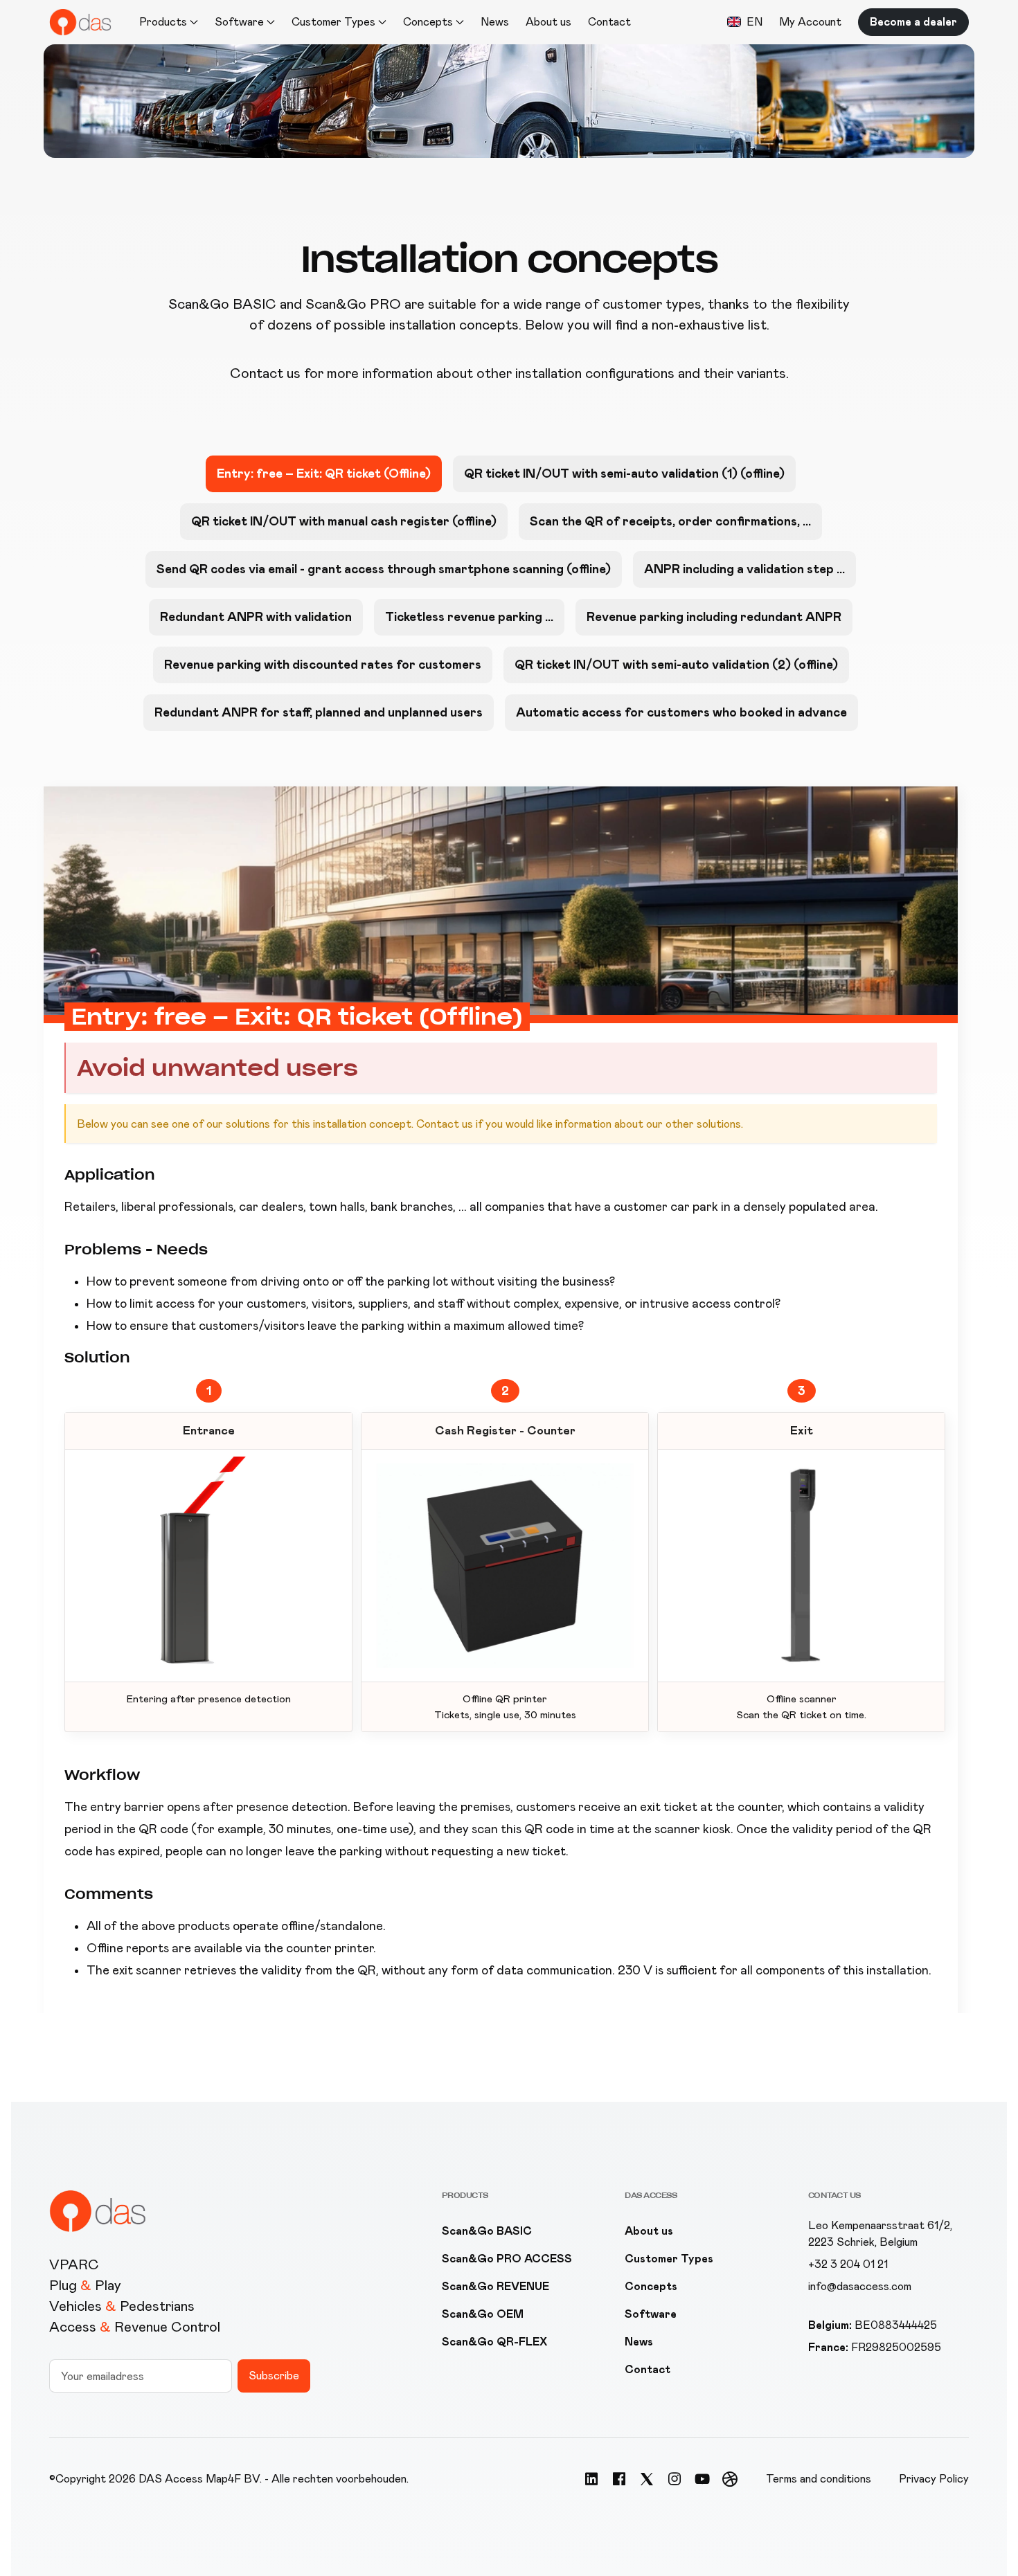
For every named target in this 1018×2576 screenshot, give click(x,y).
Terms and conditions (819, 2479)
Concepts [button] (428, 22)
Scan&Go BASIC (487, 2231)
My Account (810, 22)
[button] (745, 22)
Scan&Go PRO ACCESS (507, 2259)
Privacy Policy (934, 2479)
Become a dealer (913, 22)
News (495, 22)
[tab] (324, 474)
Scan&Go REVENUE (495, 2286)
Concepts (651, 2286)
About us (548, 22)
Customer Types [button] (333, 22)
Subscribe (274, 2376)
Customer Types (669, 2259)
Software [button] (239, 22)
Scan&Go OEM (483, 2314)
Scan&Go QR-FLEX (494, 2342)
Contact (609, 22)
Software (651, 2314)
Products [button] (163, 22)
